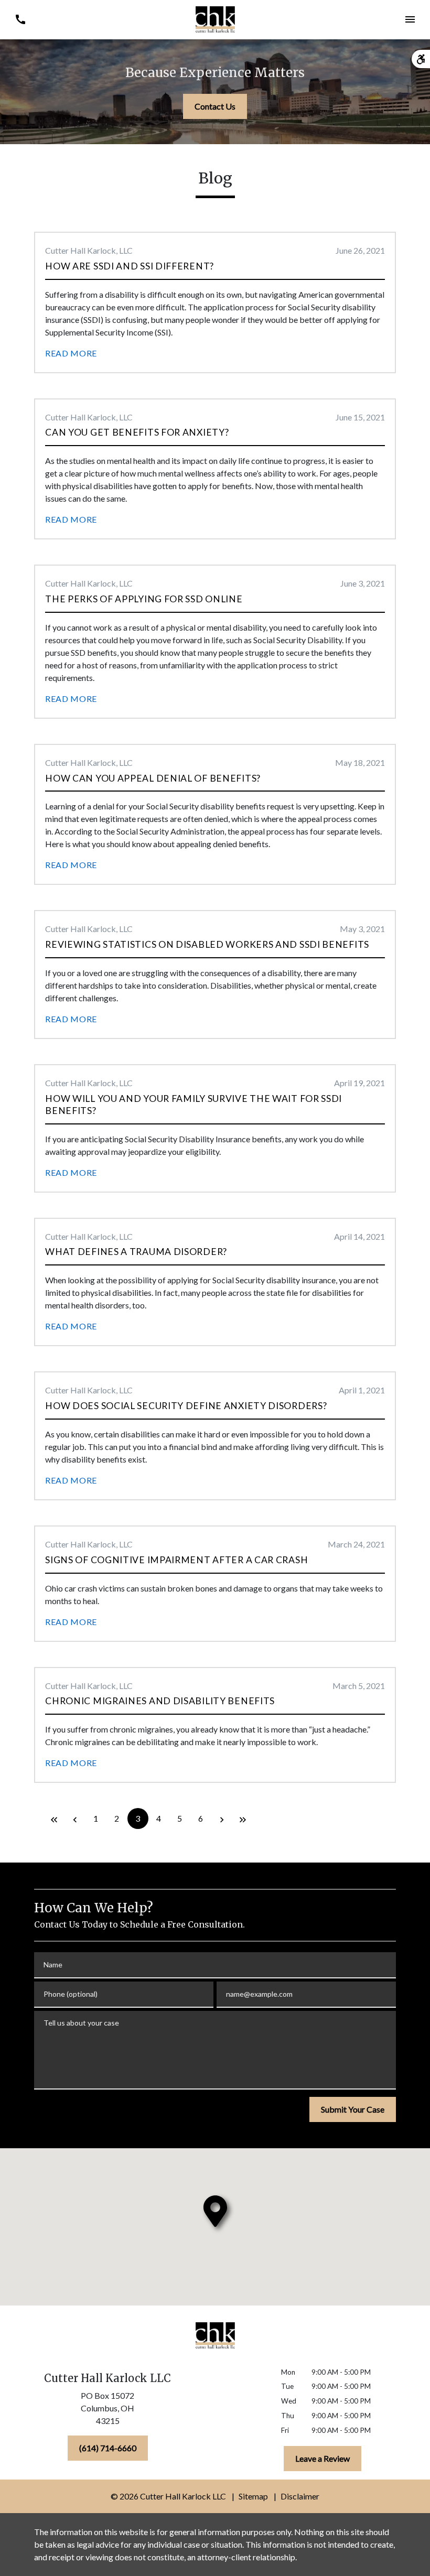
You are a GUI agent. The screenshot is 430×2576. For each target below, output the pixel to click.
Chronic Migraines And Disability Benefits (160, 1701)
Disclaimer (300, 2496)
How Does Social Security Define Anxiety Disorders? (186, 1406)
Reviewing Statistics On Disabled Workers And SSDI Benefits (207, 944)
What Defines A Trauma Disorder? (136, 1252)
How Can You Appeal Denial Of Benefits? (153, 778)
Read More (71, 353)
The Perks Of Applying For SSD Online (144, 599)
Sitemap (253, 2496)
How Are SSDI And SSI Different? (130, 266)
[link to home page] (215, 19)
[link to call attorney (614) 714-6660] (20, 20)
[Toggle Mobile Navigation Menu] (410, 20)
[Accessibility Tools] (421, 59)
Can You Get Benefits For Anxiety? (137, 432)
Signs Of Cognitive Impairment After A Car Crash (176, 1560)
